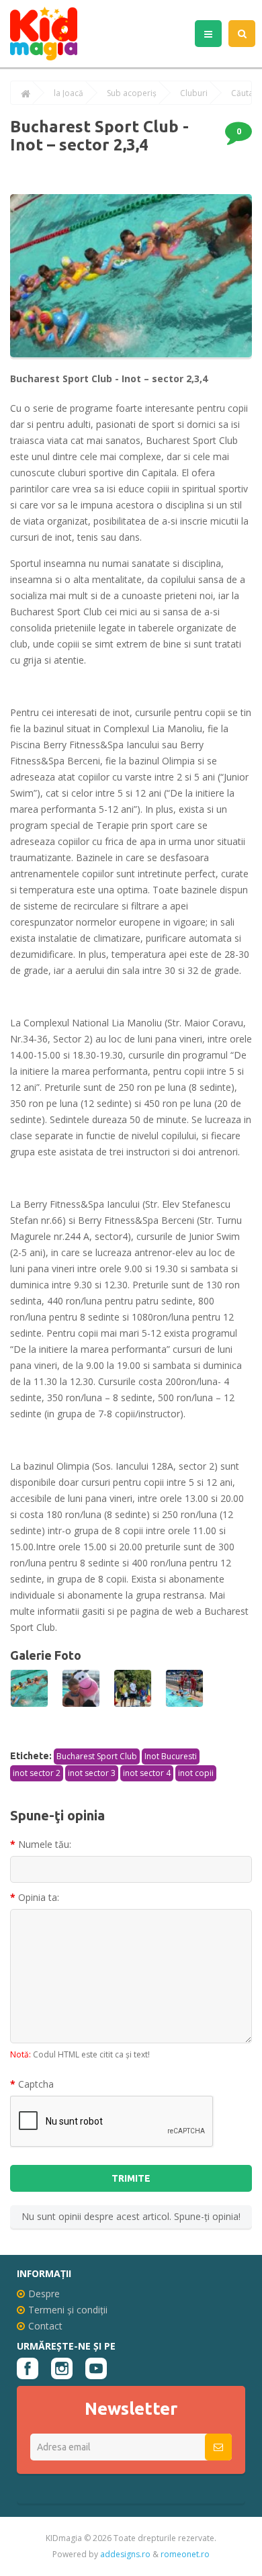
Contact (45, 2326)
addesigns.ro (125, 2554)
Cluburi (194, 93)
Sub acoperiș (132, 93)
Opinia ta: (39, 1897)
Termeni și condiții (68, 2310)
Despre (44, 2294)
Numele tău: (45, 1844)
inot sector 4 (147, 1773)
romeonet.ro (185, 2554)
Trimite (131, 2178)
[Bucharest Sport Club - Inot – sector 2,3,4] (29, 1688)
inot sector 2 (37, 1773)
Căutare (246, 93)
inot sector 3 (92, 1773)
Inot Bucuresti (171, 1756)
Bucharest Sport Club (97, 1756)
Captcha (36, 2084)
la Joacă (69, 93)
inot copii (196, 1773)
